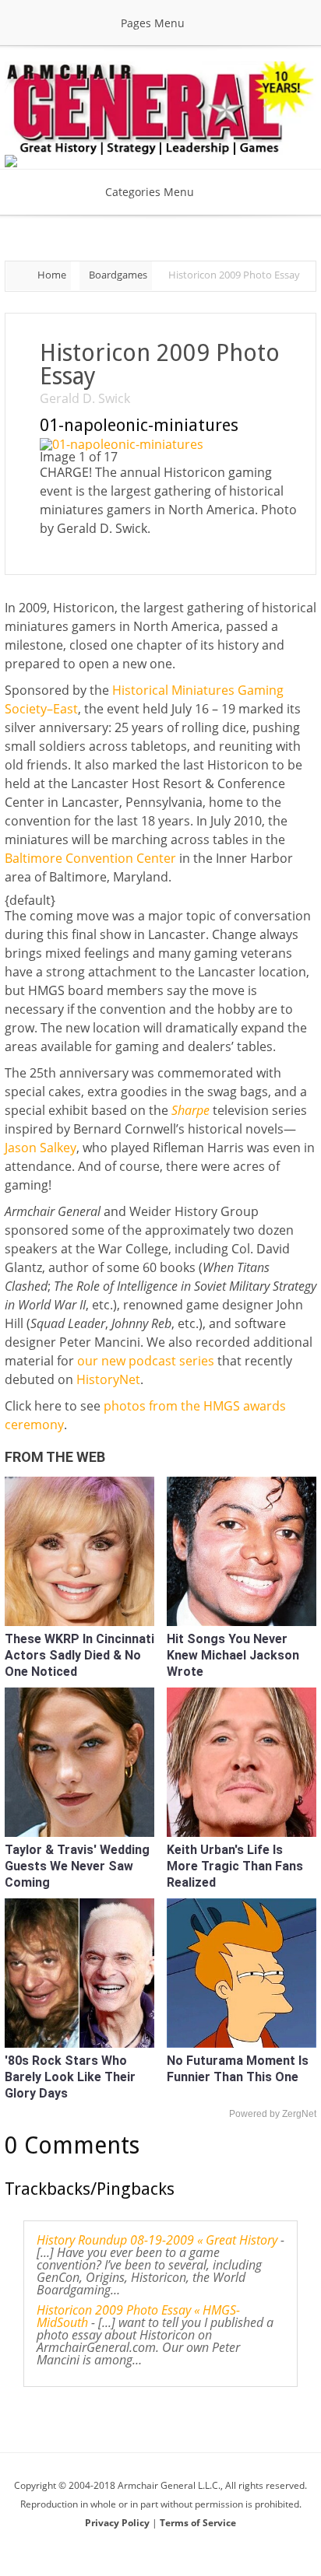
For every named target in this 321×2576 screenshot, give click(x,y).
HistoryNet (108, 1379)
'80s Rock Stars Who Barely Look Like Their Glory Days (70, 2077)
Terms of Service (198, 2523)
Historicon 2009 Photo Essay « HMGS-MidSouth (138, 2316)
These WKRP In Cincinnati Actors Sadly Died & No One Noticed (79, 1655)
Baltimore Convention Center (90, 858)
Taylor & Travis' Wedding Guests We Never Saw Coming (77, 1866)
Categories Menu (150, 192)
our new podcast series (146, 1361)
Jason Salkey (41, 1148)
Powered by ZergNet (273, 2114)
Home (52, 275)
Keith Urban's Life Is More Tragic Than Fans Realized (235, 1866)
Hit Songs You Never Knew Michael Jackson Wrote (233, 1655)
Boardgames (118, 275)
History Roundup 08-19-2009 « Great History (157, 2240)
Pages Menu (153, 23)
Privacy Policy (118, 2523)
